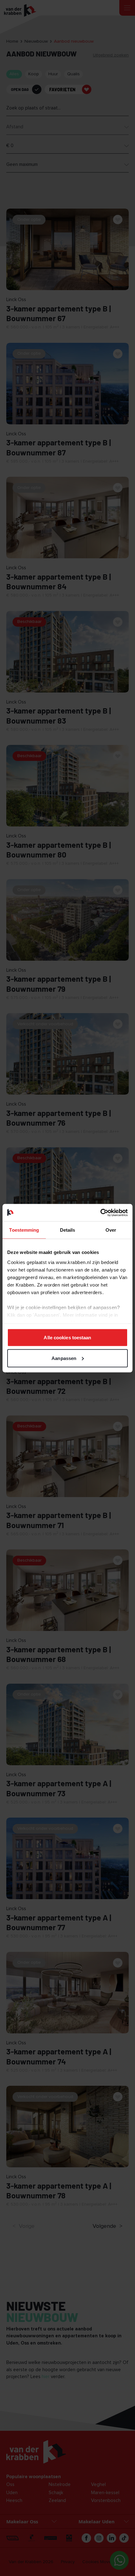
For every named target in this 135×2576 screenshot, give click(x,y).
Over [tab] (111, 1230)
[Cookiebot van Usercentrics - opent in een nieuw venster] (100, 1213)
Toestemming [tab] (24, 1230)
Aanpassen (64, 1358)
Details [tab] (68, 1230)
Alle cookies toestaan (67, 1338)
